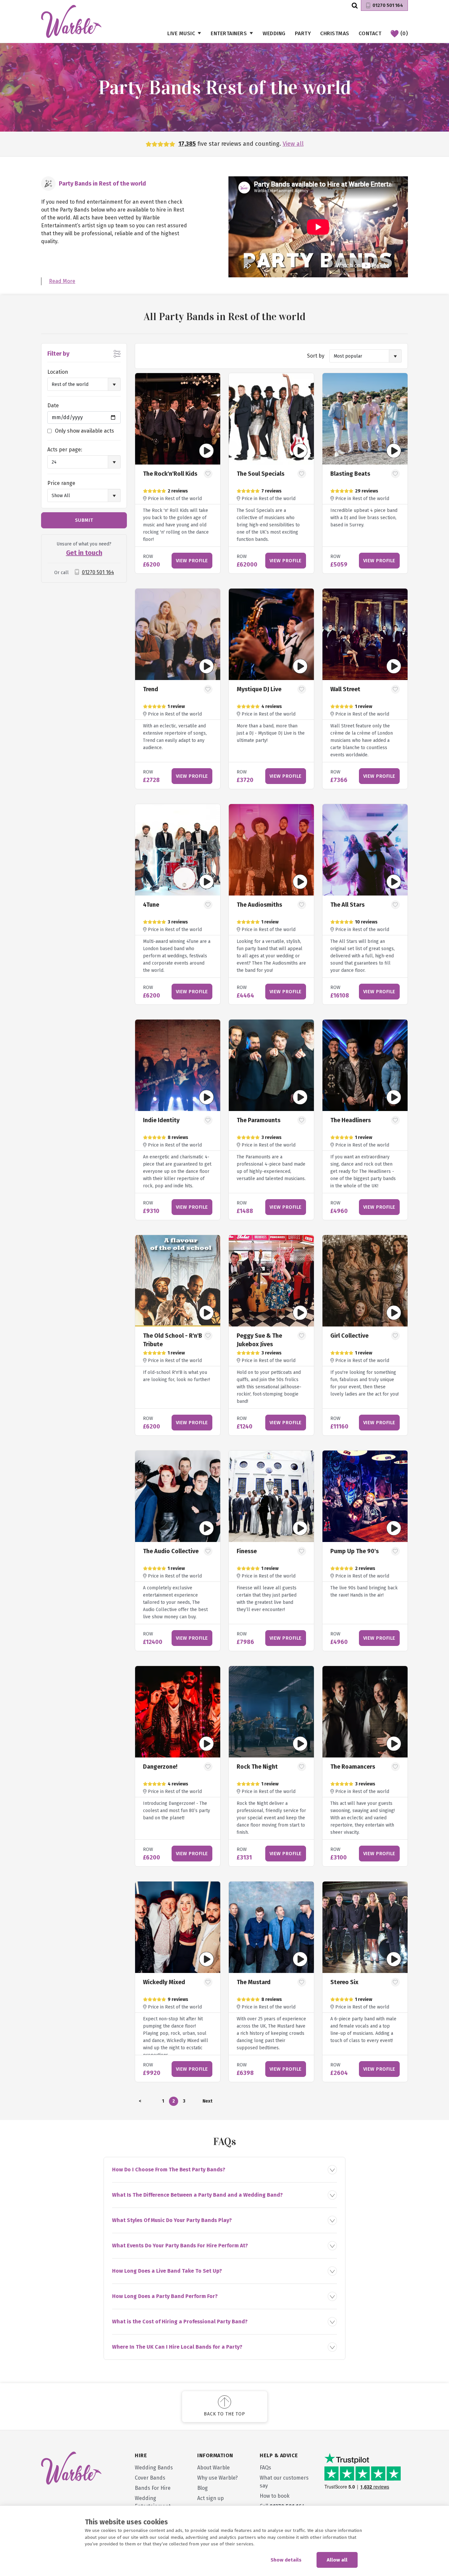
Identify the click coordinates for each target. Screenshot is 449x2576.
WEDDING (274, 33)
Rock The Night (257, 1767)
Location (58, 372)
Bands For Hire (153, 2488)
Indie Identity (161, 1120)
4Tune (151, 905)
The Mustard (254, 1982)
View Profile (192, 561)
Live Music (181, 33)
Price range (61, 483)
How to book (275, 2496)
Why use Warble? (217, 2478)
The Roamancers (353, 1767)
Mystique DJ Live (259, 689)
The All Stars (347, 905)
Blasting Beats (350, 474)
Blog (202, 2488)
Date (53, 405)
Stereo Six (344, 1982)
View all (293, 144)
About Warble (213, 2468)
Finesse (247, 1551)
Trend (151, 689)
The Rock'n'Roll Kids (170, 474)
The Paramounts (259, 1120)
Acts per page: (65, 450)
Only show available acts (84, 431)
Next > (207, 2102)
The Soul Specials (260, 474)
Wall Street (345, 689)
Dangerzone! (160, 1767)
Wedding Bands (154, 2468)
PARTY (303, 33)
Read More (62, 281)
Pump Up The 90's (354, 1551)
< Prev (140, 2102)
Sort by (316, 356)
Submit (84, 520)
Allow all (337, 2560)
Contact (370, 33)
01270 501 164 (388, 5)
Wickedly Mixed (164, 1982)
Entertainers (229, 33)
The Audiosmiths (259, 905)
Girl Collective (349, 1336)
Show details (286, 2560)
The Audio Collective (171, 1551)
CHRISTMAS (335, 33)
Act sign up (211, 2498)
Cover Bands (150, 2478)
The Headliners (351, 1120)
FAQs (265, 2468)
